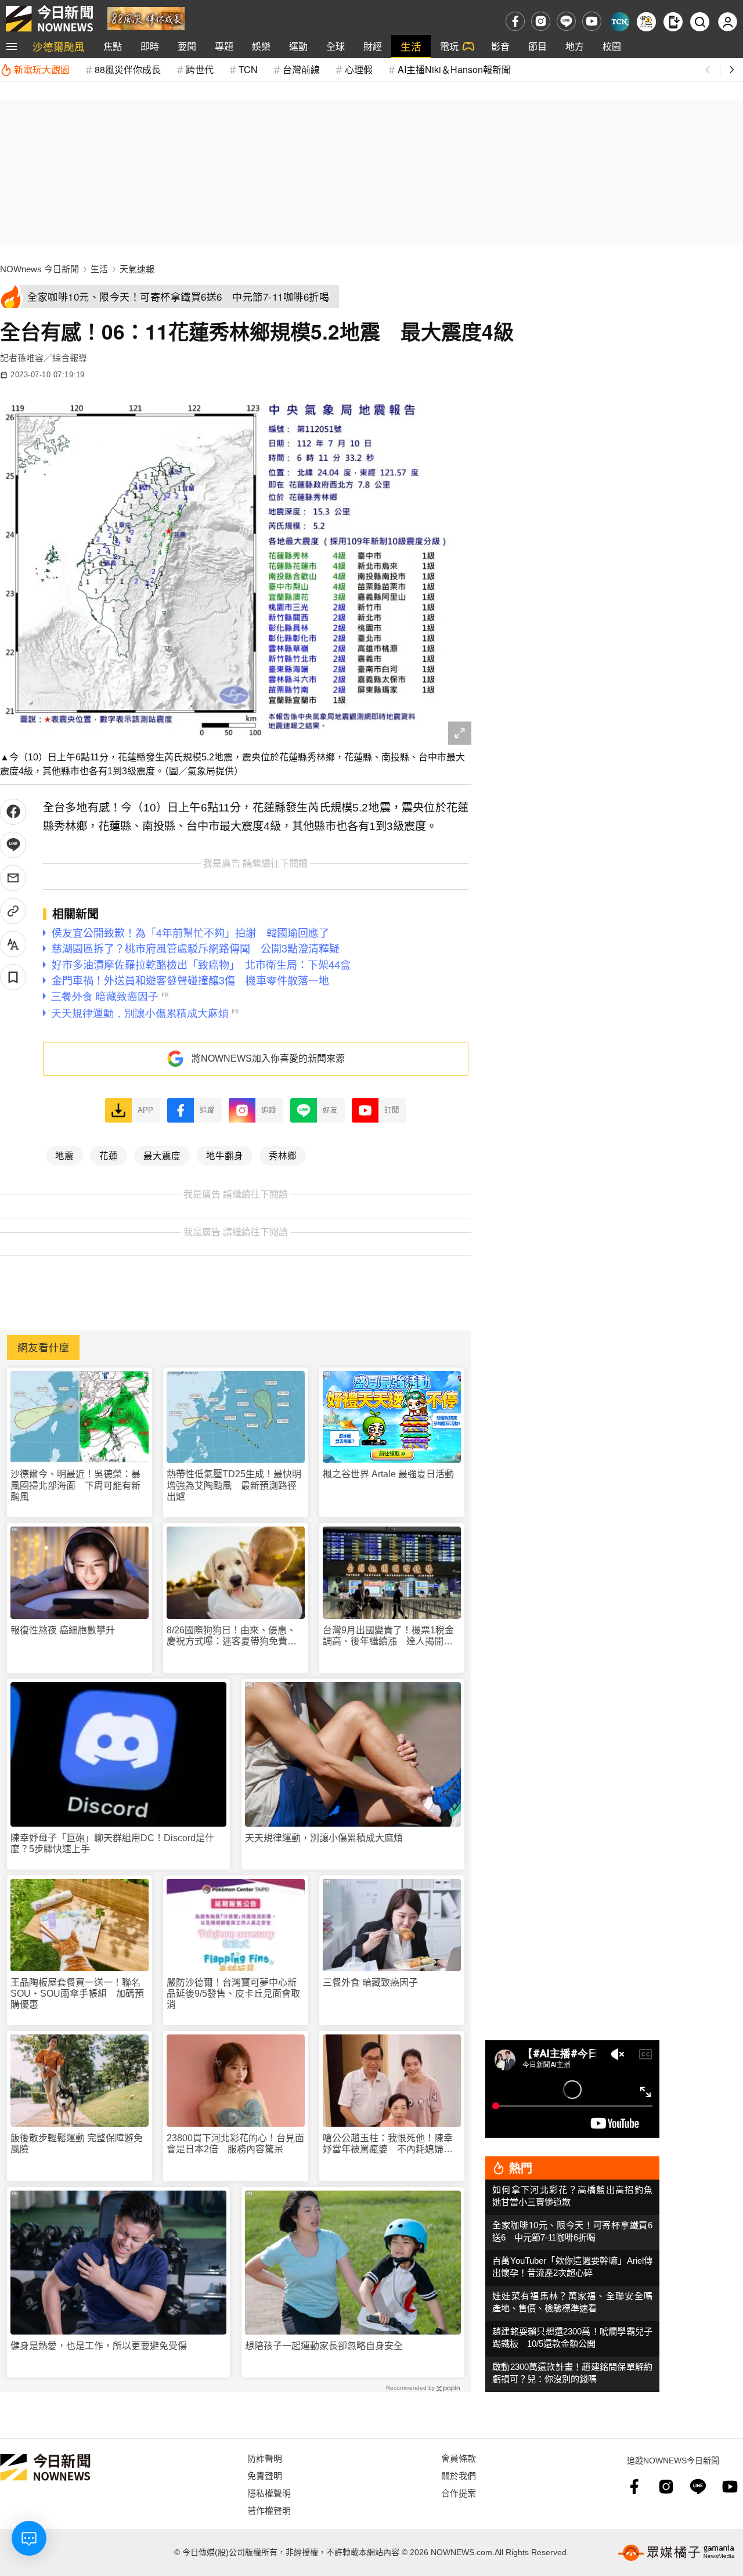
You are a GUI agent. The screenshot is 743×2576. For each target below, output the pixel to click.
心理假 (359, 69)
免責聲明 (265, 2475)
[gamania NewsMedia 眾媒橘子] (676, 2553)
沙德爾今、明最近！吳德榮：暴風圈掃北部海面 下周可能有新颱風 (75, 1485)
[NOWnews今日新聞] (49, 19)
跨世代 (200, 69)
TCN (248, 69)
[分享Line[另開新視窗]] (13, 845)
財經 (373, 46)
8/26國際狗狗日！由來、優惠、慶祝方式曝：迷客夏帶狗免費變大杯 (232, 1636)
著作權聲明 (269, 2510)
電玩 (449, 46)
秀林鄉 (283, 1155)
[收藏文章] (13, 977)
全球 (336, 46)
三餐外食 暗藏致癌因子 (370, 1982)
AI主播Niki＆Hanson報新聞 (454, 69)
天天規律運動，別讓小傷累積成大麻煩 (324, 1838)
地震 (64, 1155)
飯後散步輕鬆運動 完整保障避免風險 (77, 2144)
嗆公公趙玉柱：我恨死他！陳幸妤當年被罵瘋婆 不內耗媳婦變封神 (388, 2144)
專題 (224, 46)
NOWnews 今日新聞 (39, 269)
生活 (411, 46)
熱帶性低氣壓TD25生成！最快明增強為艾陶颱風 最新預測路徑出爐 (234, 1485)
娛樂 (261, 46)
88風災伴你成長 (128, 69)
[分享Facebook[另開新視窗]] (13, 812)
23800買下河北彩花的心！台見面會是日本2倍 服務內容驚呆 (235, 2144)
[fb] (515, 21)
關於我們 (459, 2475)
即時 (150, 46)
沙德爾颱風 (59, 46)
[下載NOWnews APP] (673, 22)
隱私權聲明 (269, 2493)
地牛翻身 (225, 1155)
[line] (566, 21)
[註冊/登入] (728, 22)
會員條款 (459, 2458)
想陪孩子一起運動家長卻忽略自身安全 (324, 2346)
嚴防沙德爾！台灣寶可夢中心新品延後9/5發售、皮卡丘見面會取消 (233, 1994)
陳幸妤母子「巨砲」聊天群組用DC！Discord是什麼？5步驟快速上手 (112, 1843)
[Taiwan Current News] (620, 22)
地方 (575, 46)
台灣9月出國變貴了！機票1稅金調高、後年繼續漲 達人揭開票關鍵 (388, 1636)
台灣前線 (301, 69)
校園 (612, 46)
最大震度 (162, 1155)
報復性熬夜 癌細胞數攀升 (63, 1630)
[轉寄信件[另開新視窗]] (13, 878)
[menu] (12, 46)
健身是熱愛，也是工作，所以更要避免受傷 (99, 2346)
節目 (538, 46)
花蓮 (109, 1155)
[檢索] (700, 22)
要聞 (187, 46)
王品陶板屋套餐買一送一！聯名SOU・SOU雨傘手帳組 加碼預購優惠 (77, 1994)
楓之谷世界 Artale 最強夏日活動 (388, 1474)
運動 (298, 46)
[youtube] (592, 21)
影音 (500, 46)
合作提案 (459, 2493)
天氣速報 (137, 269)
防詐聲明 (265, 2458)
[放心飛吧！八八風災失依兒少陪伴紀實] (146, 18)
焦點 (113, 46)
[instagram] (541, 21)
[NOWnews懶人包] (646, 22)
